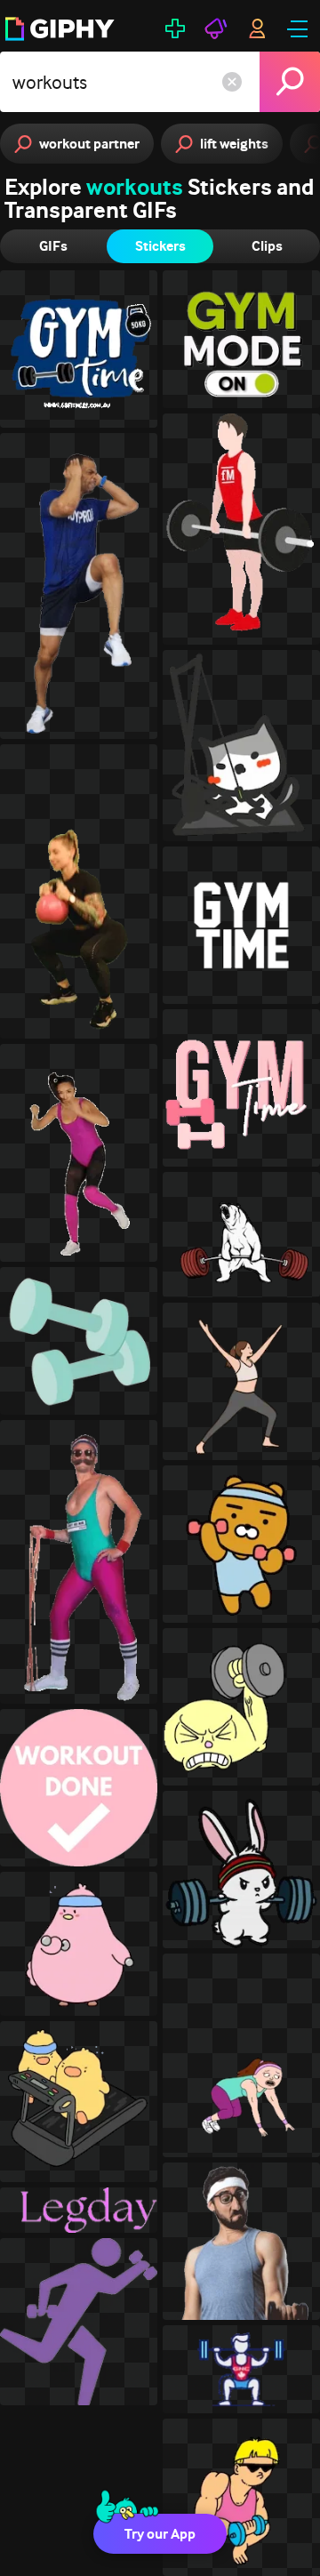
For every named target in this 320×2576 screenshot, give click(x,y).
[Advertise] (216, 28)
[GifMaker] (175, 28)
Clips (267, 246)
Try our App (160, 2534)
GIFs (53, 246)
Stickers (160, 246)
